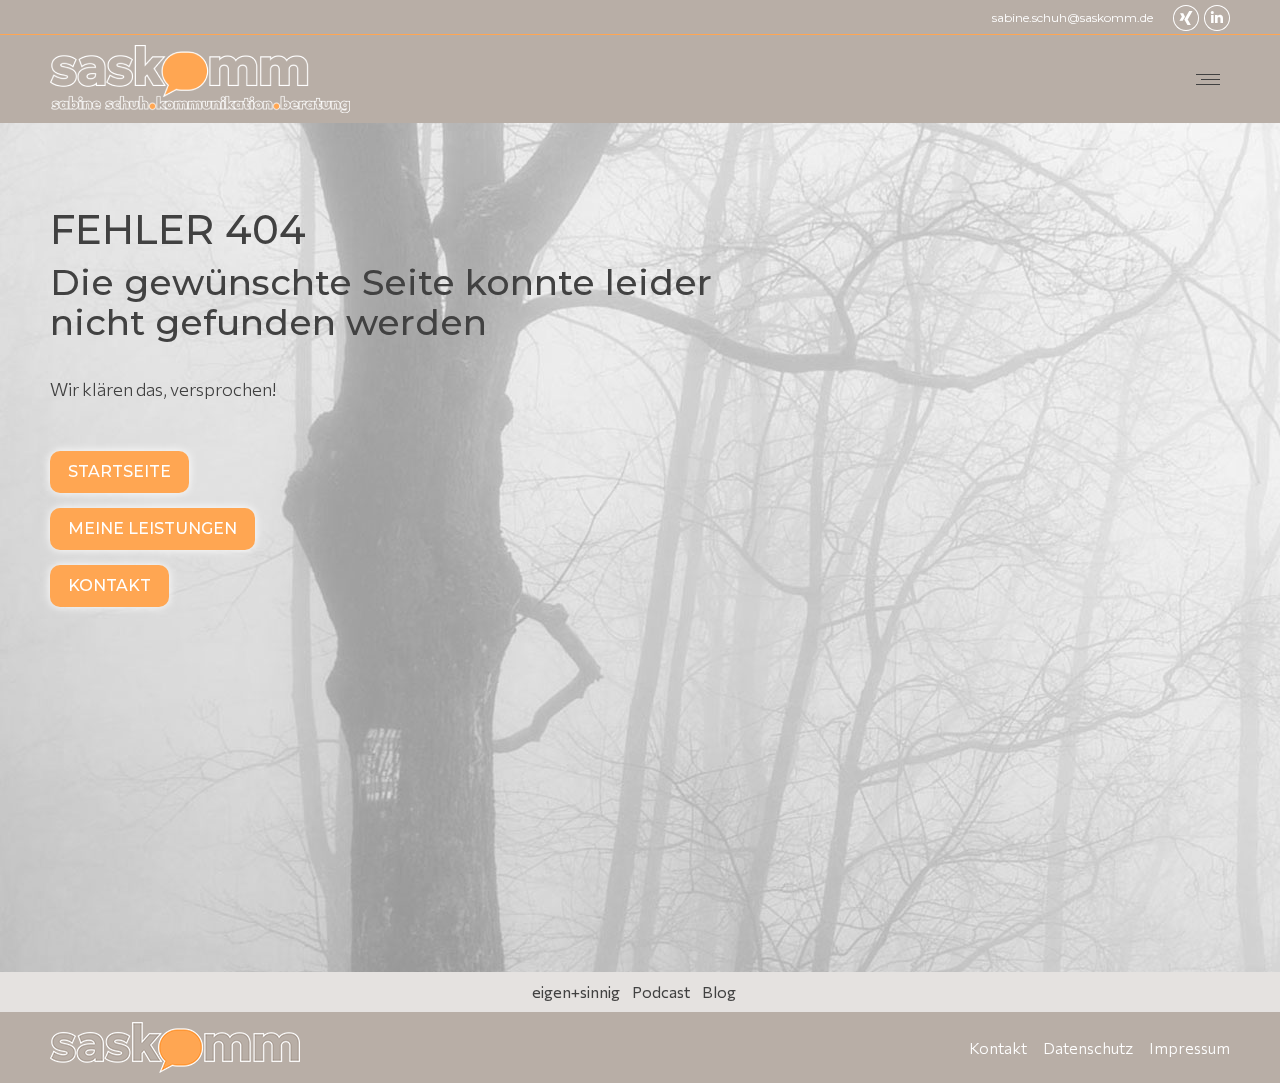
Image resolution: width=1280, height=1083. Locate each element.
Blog (719, 991)
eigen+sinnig (576, 991)
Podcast (661, 991)
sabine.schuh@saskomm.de (1072, 17)
